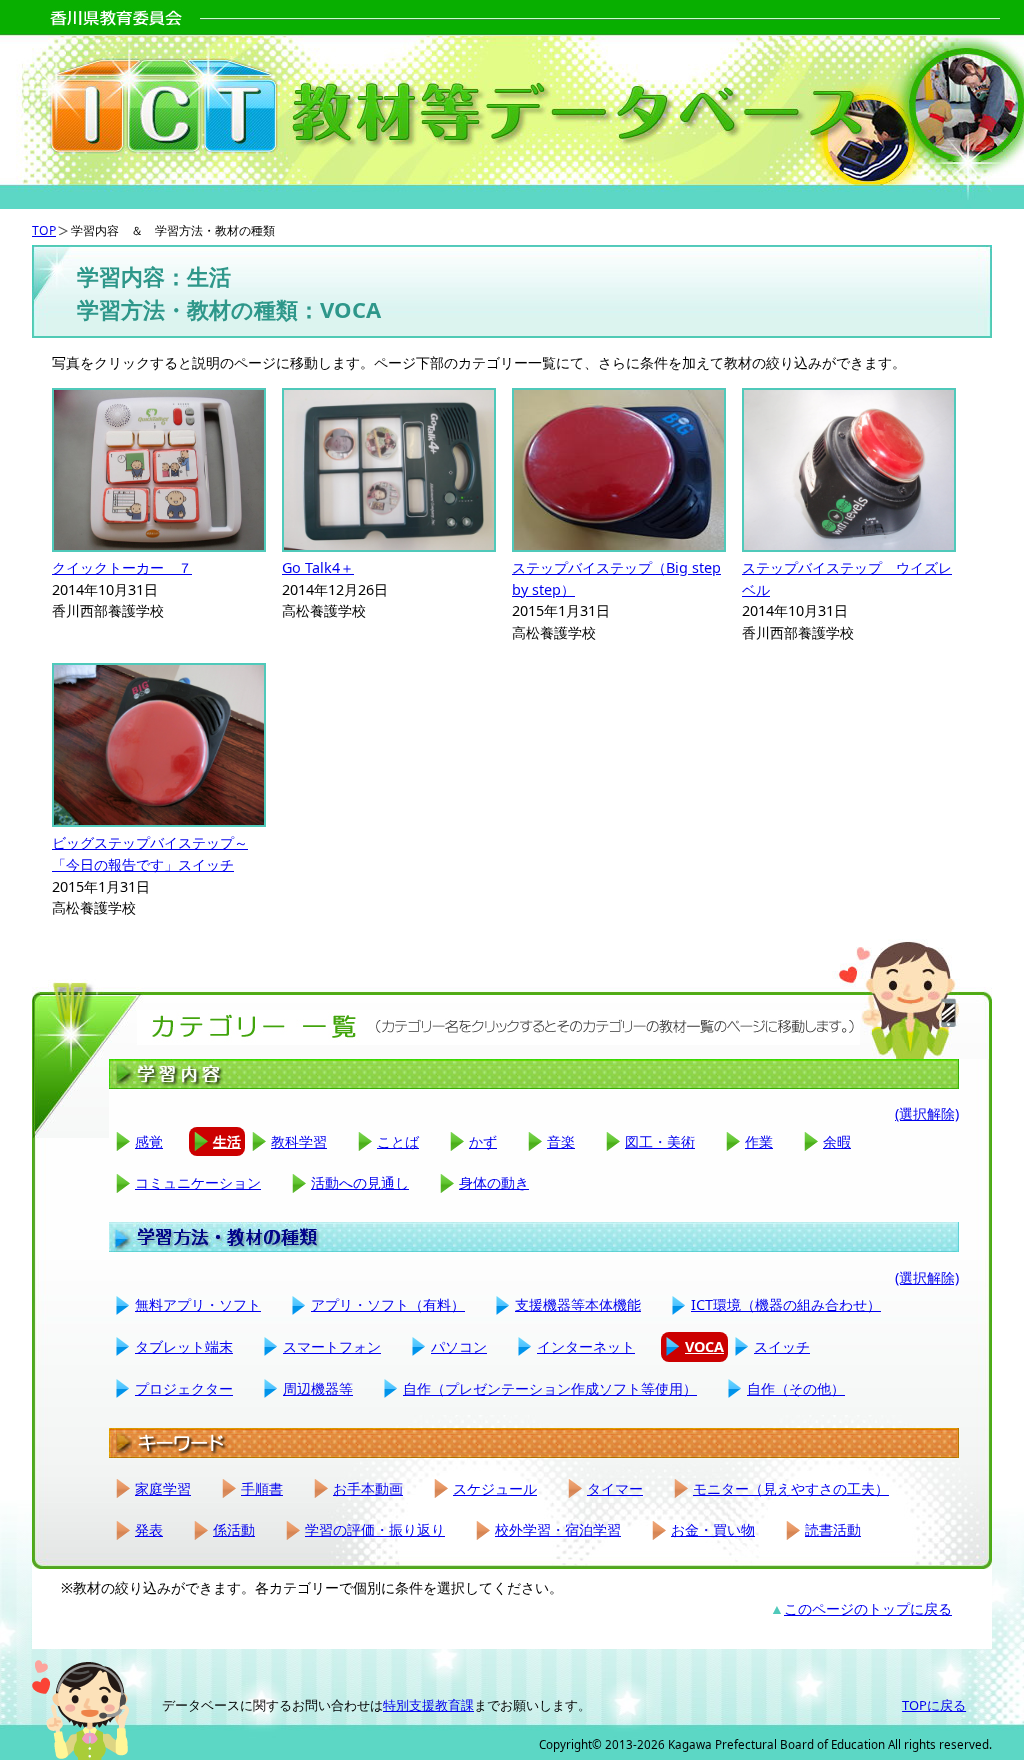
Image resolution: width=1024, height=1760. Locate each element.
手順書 (262, 1488)
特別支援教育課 (428, 1705)
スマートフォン (332, 1346)
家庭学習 (163, 1488)
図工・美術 (660, 1141)
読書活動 (833, 1529)
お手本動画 (368, 1488)
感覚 (149, 1141)
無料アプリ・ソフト (198, 1304)
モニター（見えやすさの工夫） (791, 1488)
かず (483, 1141)
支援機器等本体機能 (578, 1304)
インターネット (586, 1346)
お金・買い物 (713, 1529)
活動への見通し (360, 1182)
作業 (759, 1141)
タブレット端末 (184, 1346)
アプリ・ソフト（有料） (388, 1304)
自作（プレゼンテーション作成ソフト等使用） (550, 1388)
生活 (227, 1141)
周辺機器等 (318, 1388)
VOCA (704, 1346)
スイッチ (782, 1346)
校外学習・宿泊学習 (558, 1529)
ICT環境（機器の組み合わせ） (786, 1304)
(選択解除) (927, 1113)
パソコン (459, 1346)
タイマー (615, 1488)
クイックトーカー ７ (122, 567)
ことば (398, 1141)
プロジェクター (184, 1388)
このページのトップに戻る (868, 1608)
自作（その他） (796, 1388)
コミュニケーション (198, 1182)
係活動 (234, 1529)
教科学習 (299, 1141)
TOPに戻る (934, 1705)
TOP (44, 230)
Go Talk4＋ (318, 567)
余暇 (837, 1141)
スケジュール (495, 1488)
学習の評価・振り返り (375, 1529)
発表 (149, 1529)
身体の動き (494, 1182)
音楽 (561, 1141)
